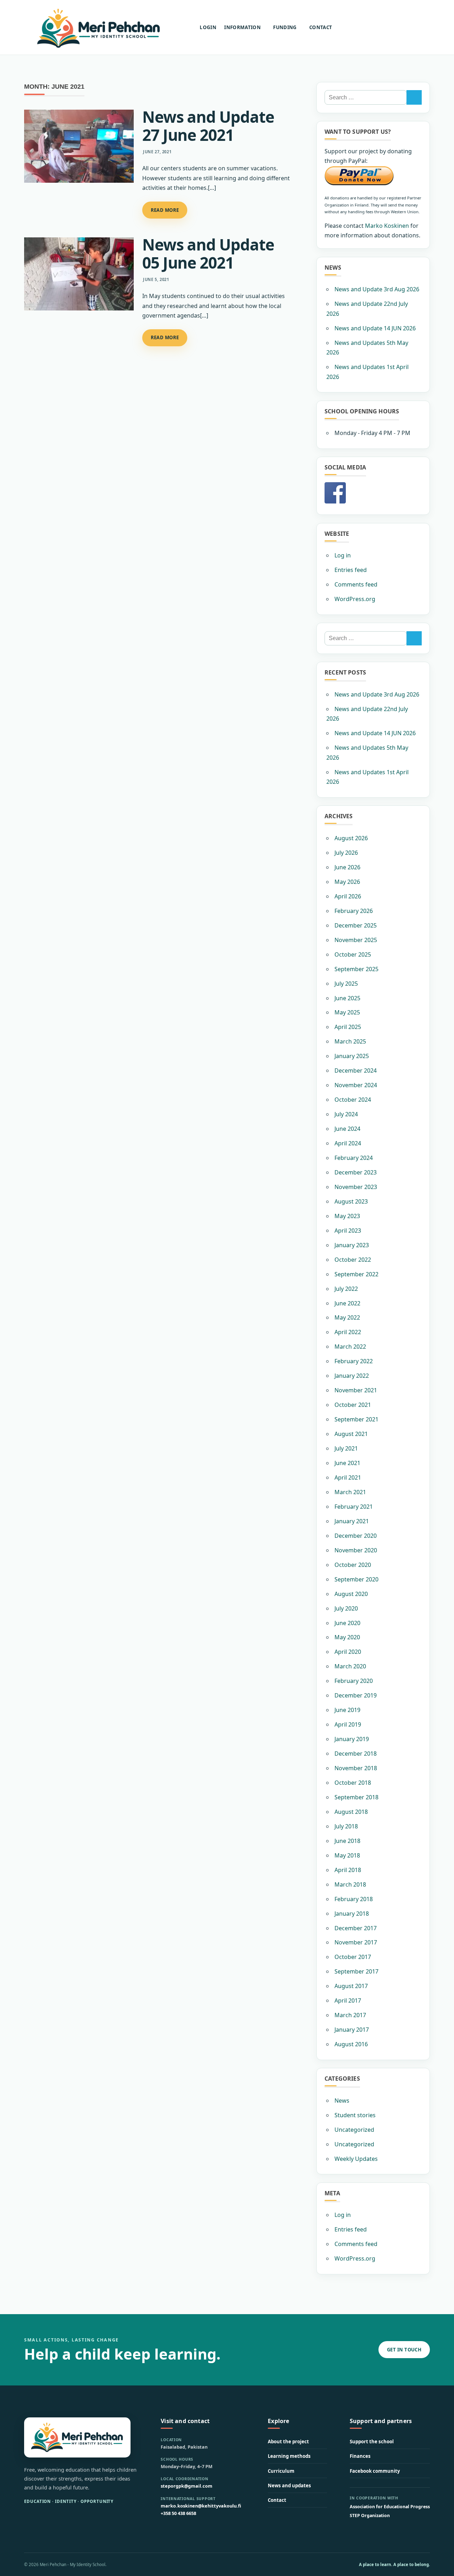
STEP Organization (370, 2516)
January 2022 (352, 1376)
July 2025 (346, 984)
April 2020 (348, 1652)
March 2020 (350, 1666)
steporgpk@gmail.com (187, 2486)
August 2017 (351, 1986)
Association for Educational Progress (390, 2507)
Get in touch (404, 2350)
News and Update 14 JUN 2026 (375, 328)
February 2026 (354, 911)
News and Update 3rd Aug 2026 (377, 289)
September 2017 (356, 1971)
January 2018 (352, 1914)
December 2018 (356, 1754)
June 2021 (347, 1463)
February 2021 (354, 1507)
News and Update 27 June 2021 (208, 126)
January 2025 (352, 1056)
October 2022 (353, 1260)
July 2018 (346, 1826)
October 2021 (353, 1405)
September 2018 (356, 1797)
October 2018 (353, 1783)
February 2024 (354, 1158)
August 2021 (351, 1434)
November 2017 (356, 1942)
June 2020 (347, 1623)
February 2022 (354, 1361)
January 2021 (352, 1521)
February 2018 (354, 1899)
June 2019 (347, 1710)
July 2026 (346, 853)
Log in (343, 555)
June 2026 (347, 867)
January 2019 (352, 1739)
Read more (165, 210)
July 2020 (346, 1608)
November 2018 (356, 1768)
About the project (288, 2442)
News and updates (289, 2486)
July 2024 (346, 1114)
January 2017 (352, 2030)
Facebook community (375, 2471)
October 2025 (353, 954)
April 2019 (348, 1724)
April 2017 (348, 2000)
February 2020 (354, 1681)
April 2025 (348, 1027)
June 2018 (347, 1841)
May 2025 (347, 1012)
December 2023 (356, 1172)
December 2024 (356, 1070)
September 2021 (356, 1419)
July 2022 (346, 1289)
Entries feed (351, 570)
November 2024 (356, 1085)
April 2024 (348, 1143)
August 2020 (351, 1594)
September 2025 (356, 969)
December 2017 (356, 1928)
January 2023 (352, 1245)
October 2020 (353, 1565)
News (342, 2101)
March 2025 (350, 1041)
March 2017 (350, 2015)
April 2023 (348, 1231)
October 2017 (353, 1957)
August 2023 (351, 1201)
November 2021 (356, 1390)
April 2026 (348, 896)
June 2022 (347, 1303)
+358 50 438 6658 (178, 2513)
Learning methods (289, 2456)
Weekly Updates (356, 2159)
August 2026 (351, 838)
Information (242, 27)
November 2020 (356, 1550)
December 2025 (356, 925)
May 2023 (347, 1216)
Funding (285, 27)
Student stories (355, 2115)
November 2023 (356, 1187)
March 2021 (350, 1492)
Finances (360, 2456)
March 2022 (350, 1347)
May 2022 (347, 1317)
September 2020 (356, 1579)
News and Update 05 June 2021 (208, 254)
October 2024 (353, 1100)
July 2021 (346, 1448)
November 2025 (356, 940)
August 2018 (351, 1812)
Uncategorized (354, 2130)
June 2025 (347, 998)
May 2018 (347, 1855)
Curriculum (281, 2471)
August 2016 (351, 2044)
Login (208, 27)
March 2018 (350, 1884)
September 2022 (356, 1274)
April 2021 (348, 1477)
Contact (321, 27)
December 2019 (356, 1695)
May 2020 (347, 1637)
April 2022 (348, 1332)
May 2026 (347, 882)
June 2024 (347, 1129)
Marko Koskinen (387, 226)
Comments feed (356, 584)
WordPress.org (355, 599)
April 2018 (348, 1870)
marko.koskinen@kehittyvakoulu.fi (201, 2506)
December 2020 (356, 1536)
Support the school (372, 2442)
